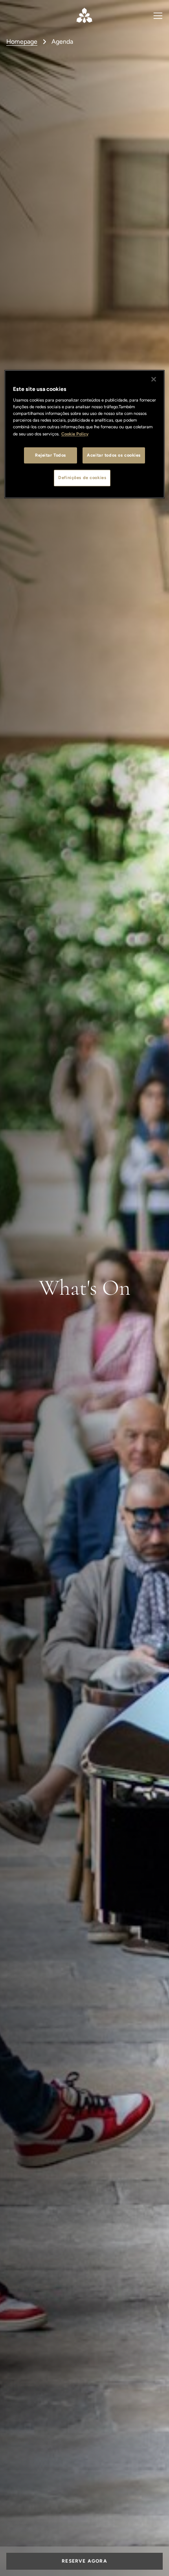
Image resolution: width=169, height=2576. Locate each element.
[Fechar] (154, 379)
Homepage (22, 42)
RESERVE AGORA (84, 2561)
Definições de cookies (82, 478)
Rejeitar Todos (51, 455)
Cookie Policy (75, 434)
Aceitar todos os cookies (114, 455)
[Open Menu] (158, 15)
